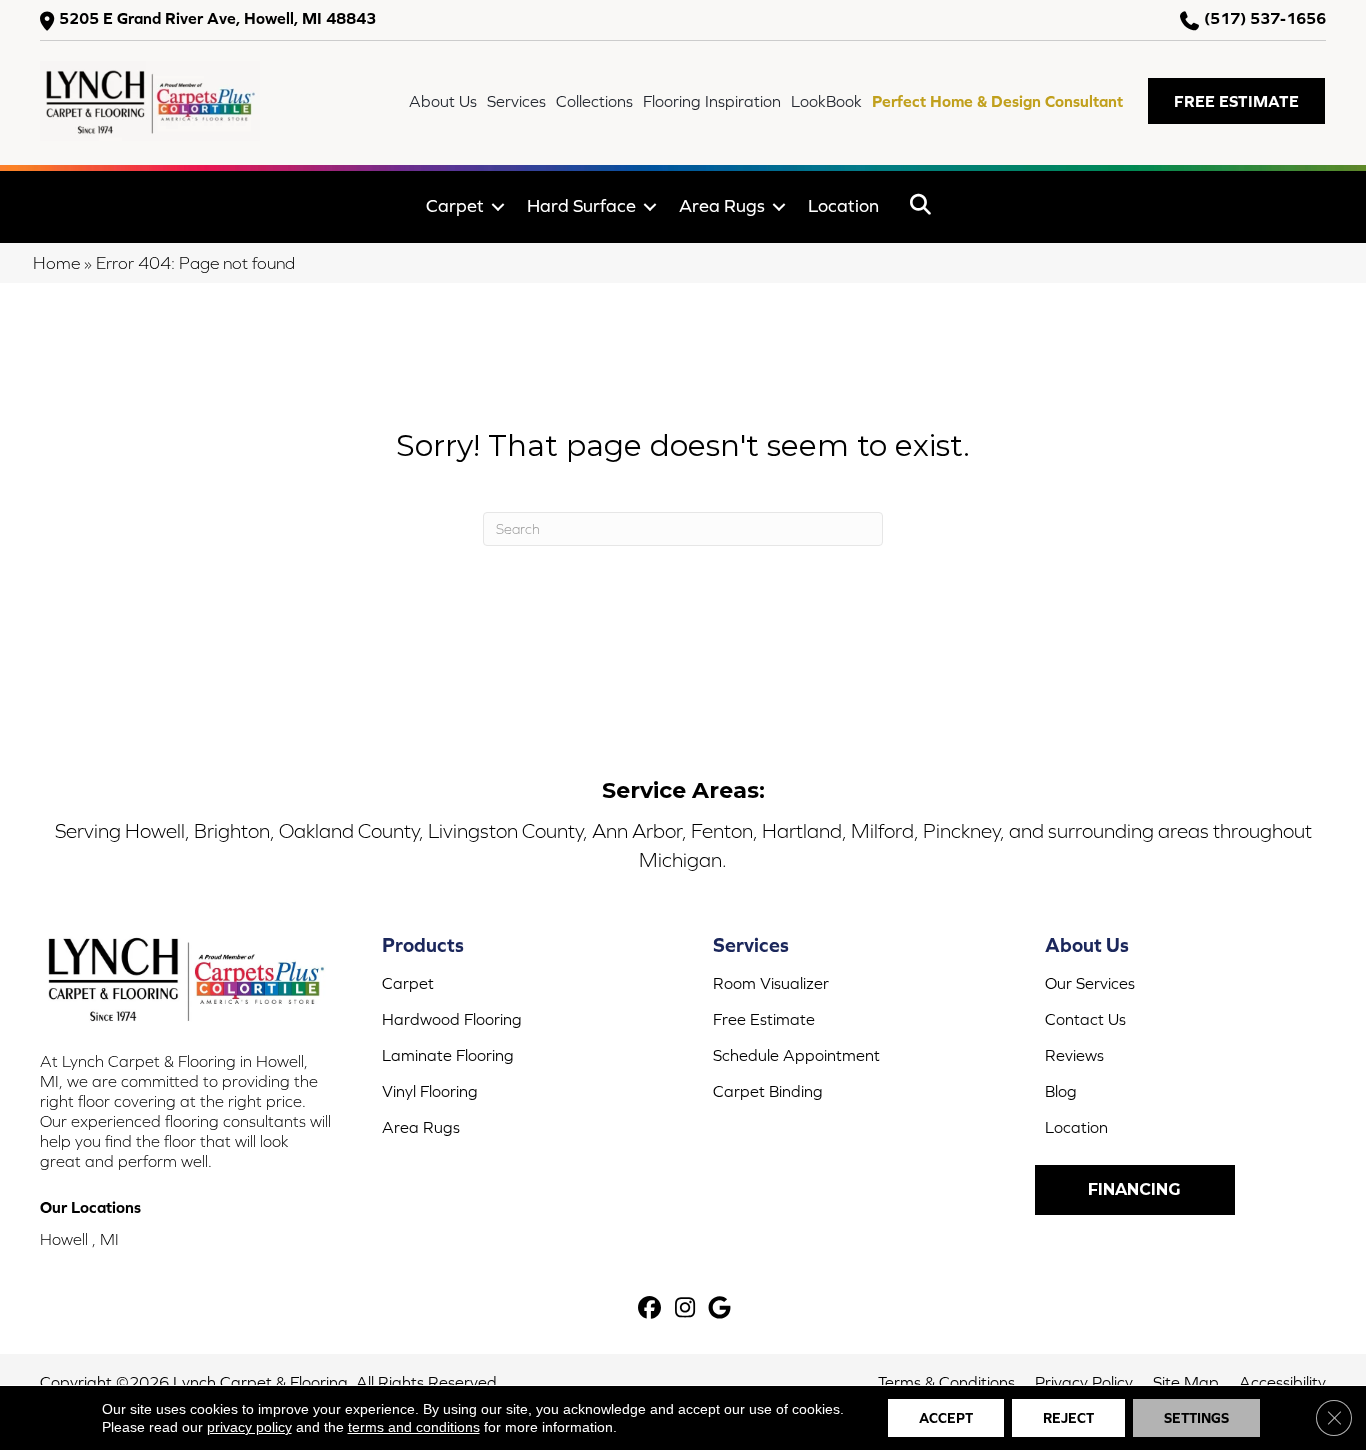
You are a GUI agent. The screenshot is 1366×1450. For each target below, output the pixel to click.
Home (56, 263)
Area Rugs (722, 205)
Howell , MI (79, 1239)
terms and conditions (414, 1427)
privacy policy (249, 1427)
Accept (946, 1418)
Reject (1068, 1418)
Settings (1196, 1418)
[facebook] (650, 1309)
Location (843, 205)
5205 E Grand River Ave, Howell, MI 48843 (217, 18)
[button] (1236, 101)
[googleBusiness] (720, 1309)
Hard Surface (581, 205)
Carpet (455, 205)
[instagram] (685, 1309)
